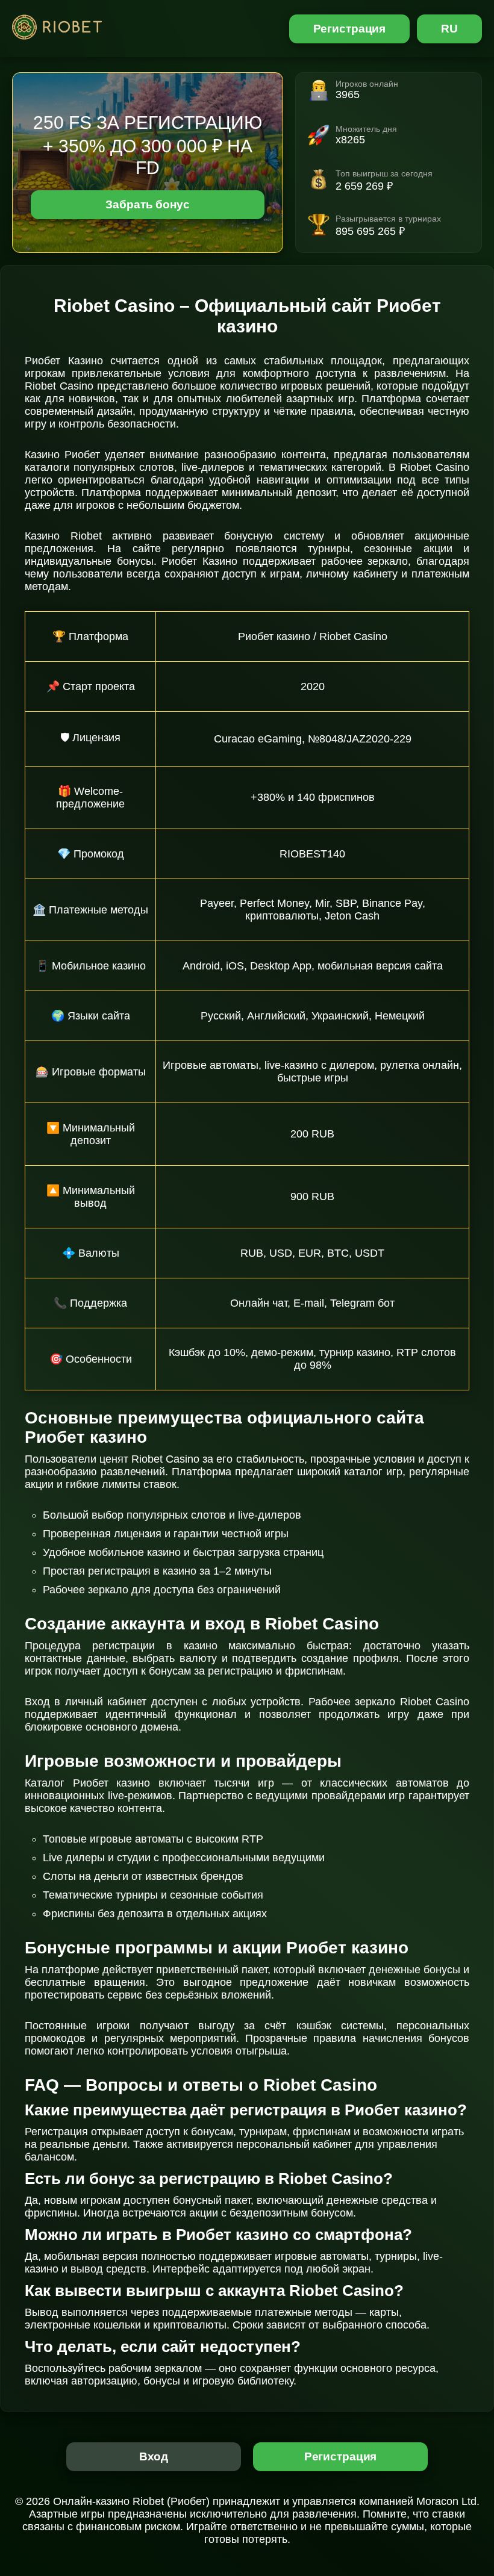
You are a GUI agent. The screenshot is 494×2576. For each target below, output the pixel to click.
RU (449, 29)
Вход (154, 2456)
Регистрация (350, 29)
